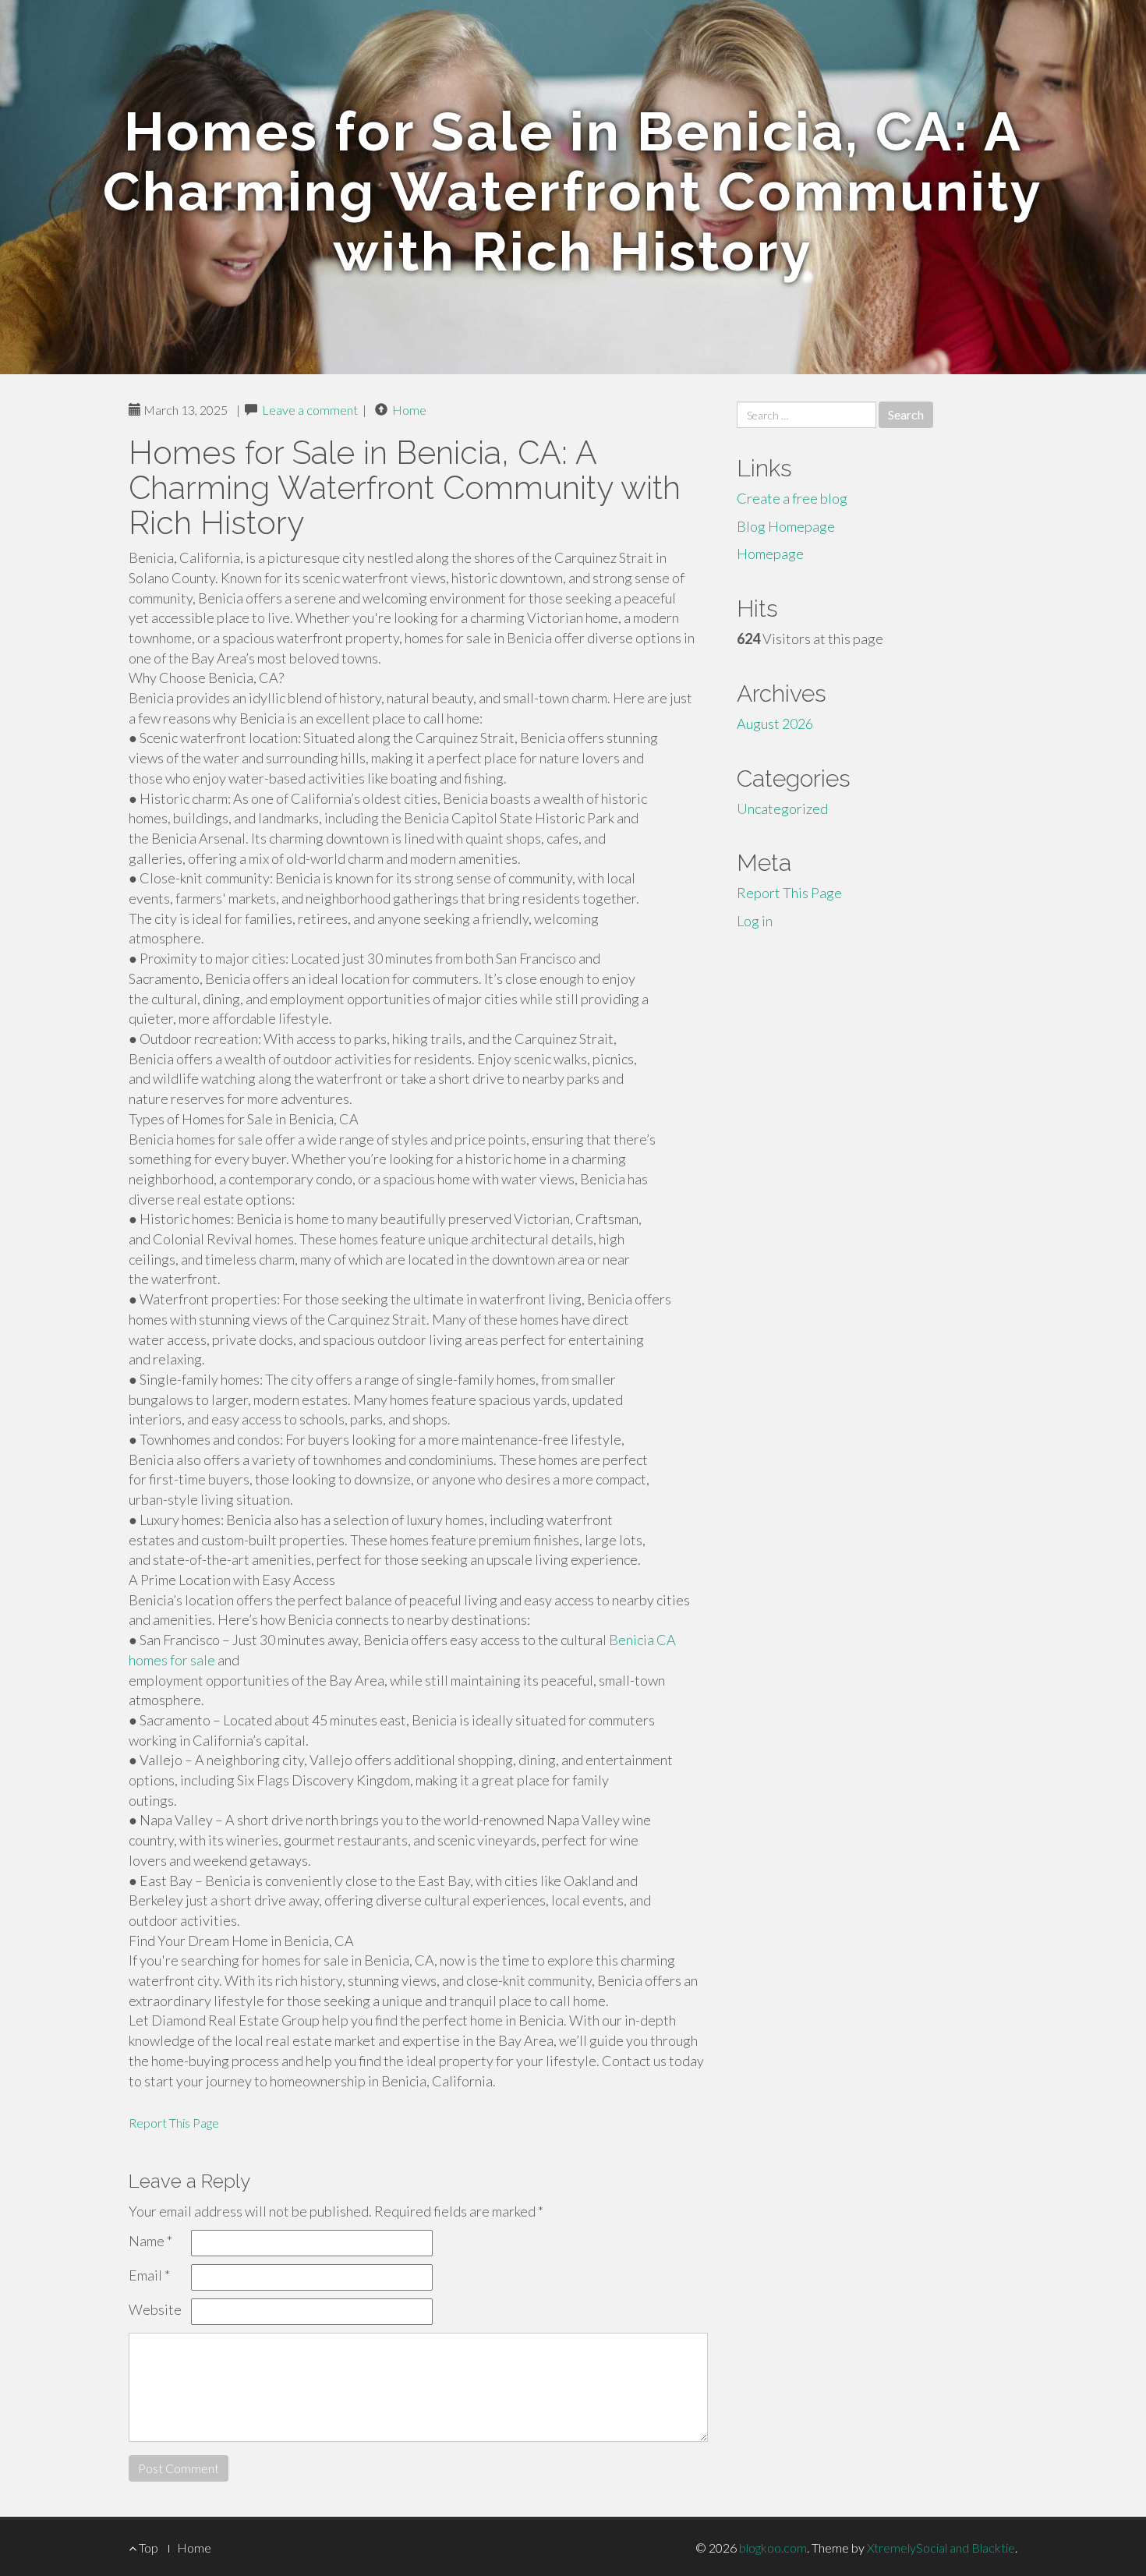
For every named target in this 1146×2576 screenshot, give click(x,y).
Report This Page (174, 2123)
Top (147, 2548)
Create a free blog (792, 498)
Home (409, 410)
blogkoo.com (773, 2548)
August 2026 (775, 724)
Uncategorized (782, 809)
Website (155, 2309)
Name (150, 2241)
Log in (755, 921)
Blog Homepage (786, 526)
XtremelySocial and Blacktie (941, 2548)
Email (149, 2275)
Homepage (770, 554)
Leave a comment (310, 410)
